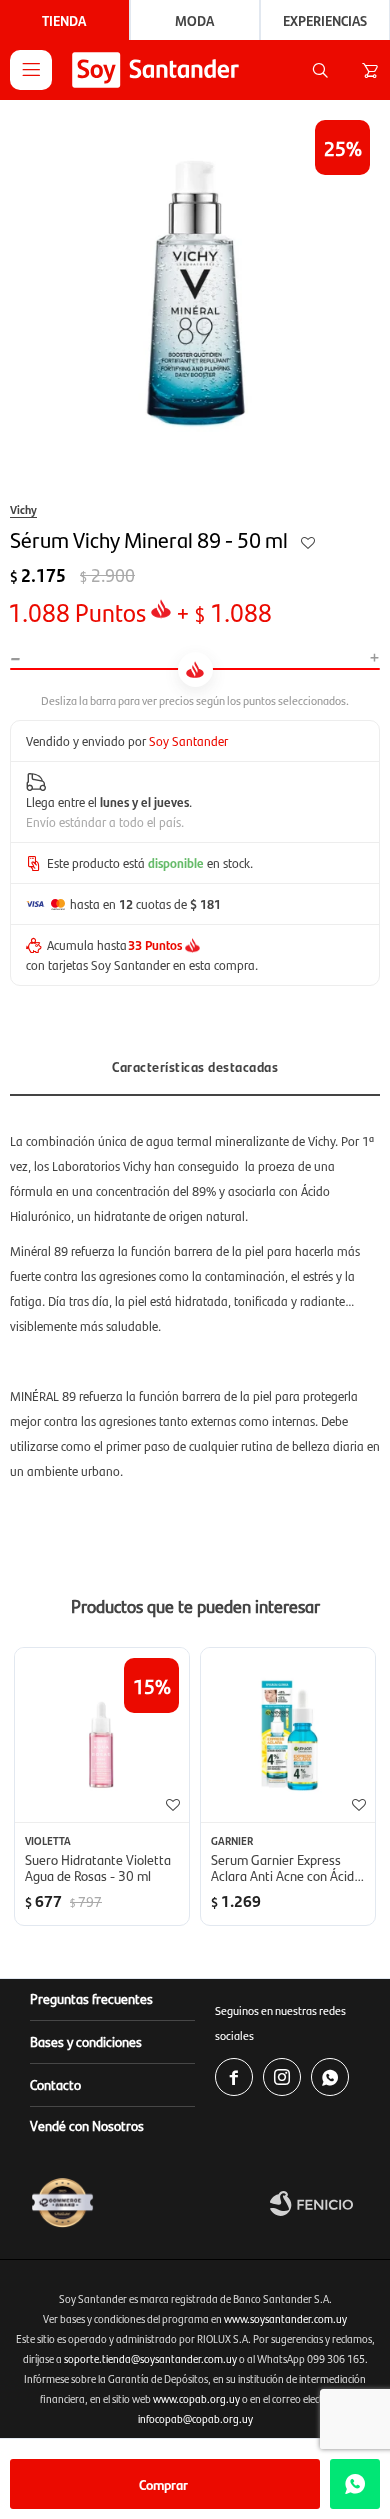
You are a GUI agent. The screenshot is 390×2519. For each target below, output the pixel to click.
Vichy (23, 509)
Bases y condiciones (86, 2041)
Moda (194, 20)
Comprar (163, 2484)
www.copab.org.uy (196, 2398)
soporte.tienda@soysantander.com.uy (150, 2358)
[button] (320, 70)
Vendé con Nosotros (87, 2125)
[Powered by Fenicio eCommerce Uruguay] (325, 2203)
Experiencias (325, 20)
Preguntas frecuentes (91, 1998)
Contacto (55, 2084)
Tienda (64, 20)
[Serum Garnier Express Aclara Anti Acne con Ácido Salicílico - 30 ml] (288, 1735)
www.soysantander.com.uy (285, 2318)
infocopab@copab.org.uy (195, 2418)
